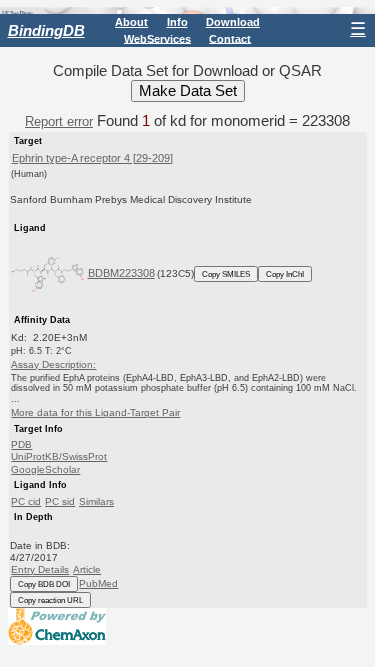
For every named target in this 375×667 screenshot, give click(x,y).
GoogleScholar (45, 469)
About (131, 22)
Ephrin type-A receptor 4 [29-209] (92, 158)
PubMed (98, 583)
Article (87, 569)
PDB (21, 444)
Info (177, 22)
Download (233, 22)
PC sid (60, 501)
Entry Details (40, 569)
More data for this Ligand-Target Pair (95, 412)
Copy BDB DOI (44, 584)
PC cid (26, 501)
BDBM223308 (121, 273)
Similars (96, 501)
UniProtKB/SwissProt (59, 456)
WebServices (157, 38)
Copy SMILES (226, 274)
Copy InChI (285, 274)
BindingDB (46, 30)
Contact (230, 38)
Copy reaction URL (50, 600)
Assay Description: (53, 364)
